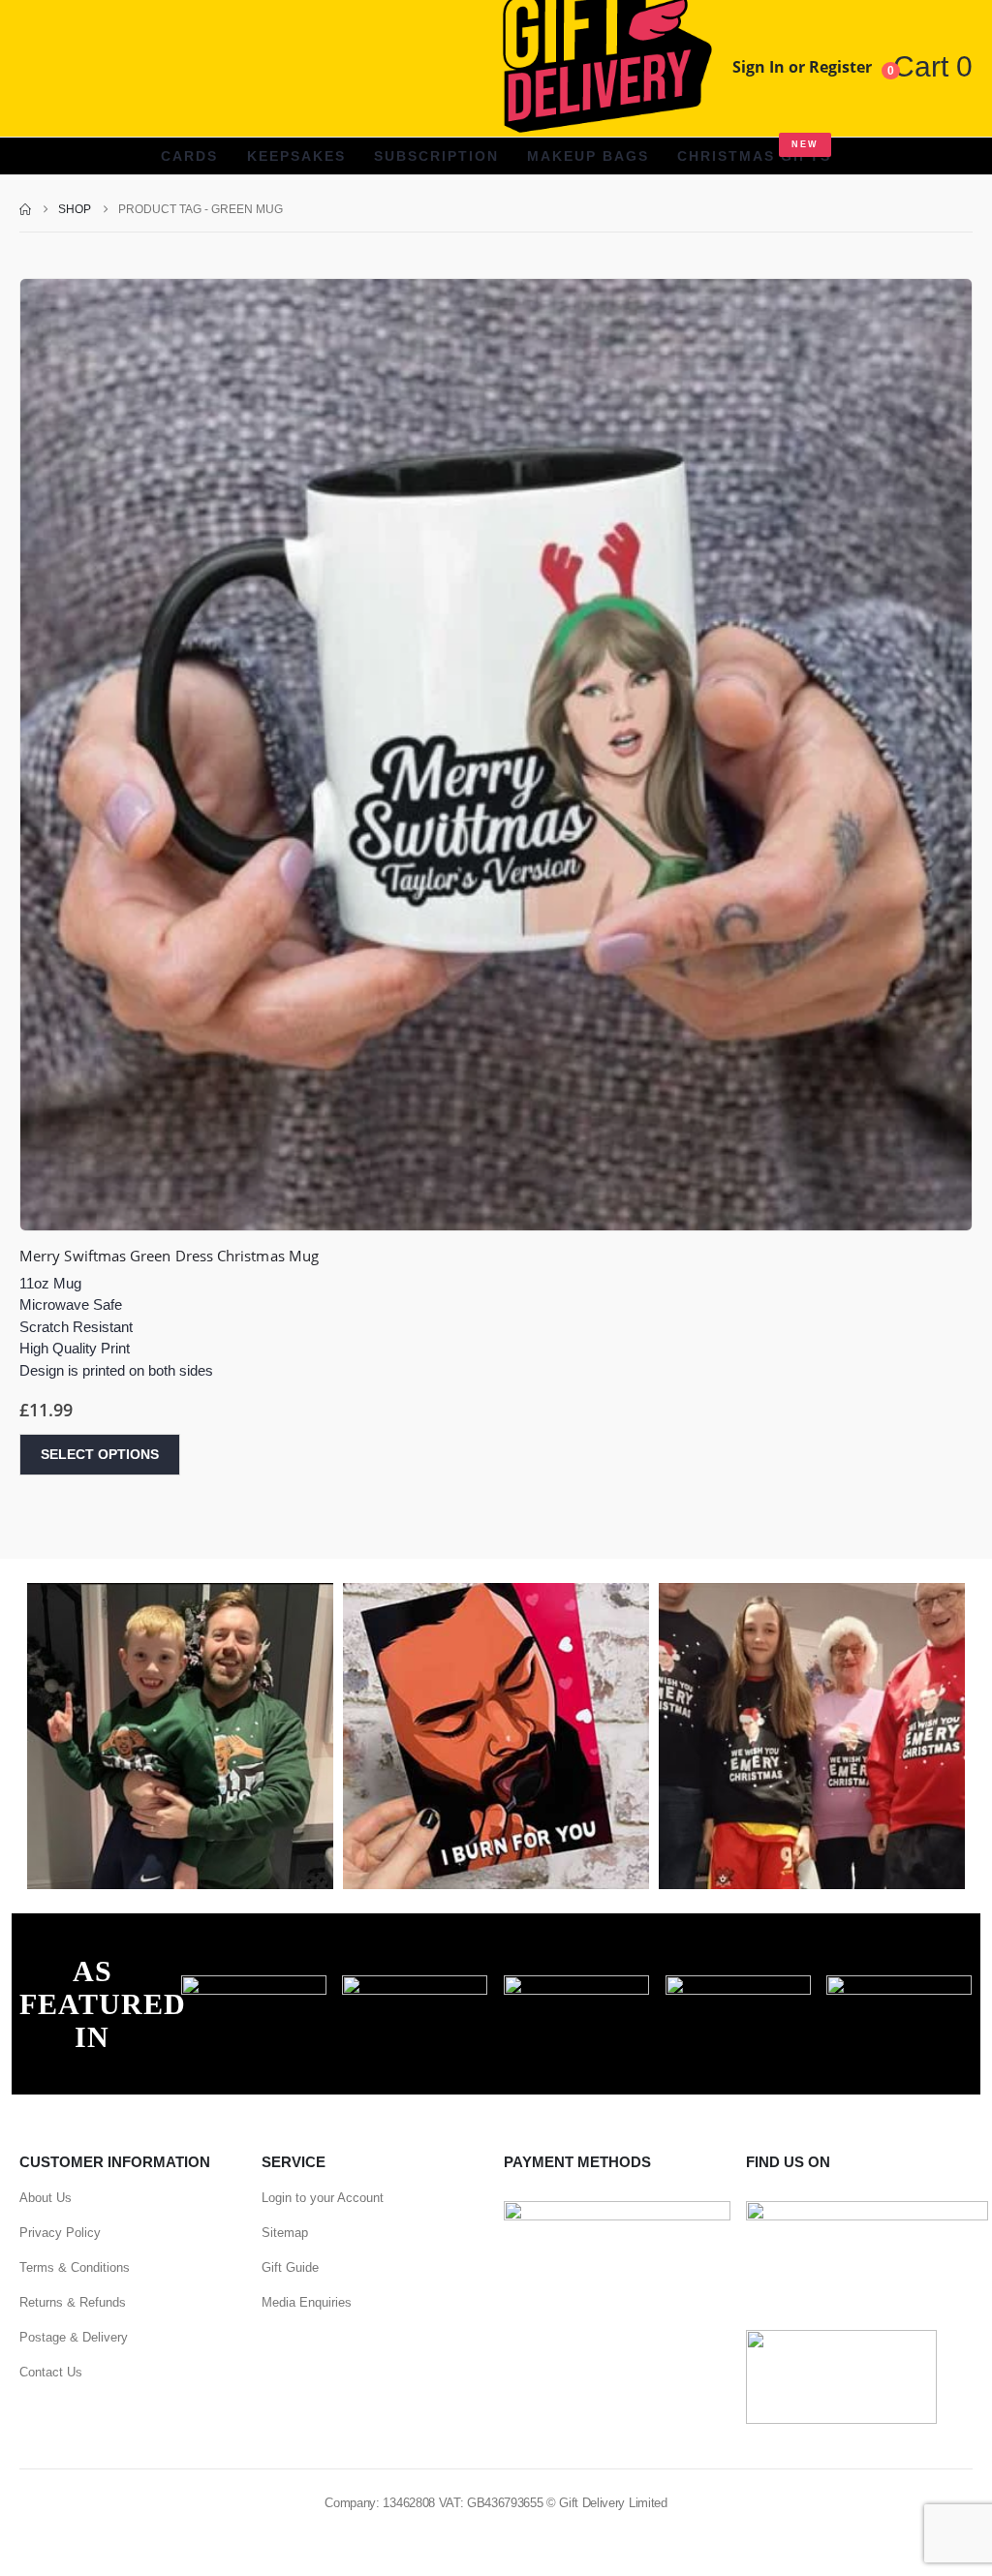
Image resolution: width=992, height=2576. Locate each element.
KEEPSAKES (296, 156)
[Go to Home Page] (25, 209)
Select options (100, 1454)
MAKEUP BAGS (588, 156)
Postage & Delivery (74, 2337)
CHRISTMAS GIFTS (754, 152)
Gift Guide (290, 2267)
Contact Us (51, 2372)
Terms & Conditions (75, 2267)
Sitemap (285, 2233)
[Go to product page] (496, 755)
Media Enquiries (307, 2302)
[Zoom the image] (254, 1986)
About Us (46, 2198)
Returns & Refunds (73, 2302)
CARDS (189, 156)
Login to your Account (323, 2198)
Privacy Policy (60, 2233)
